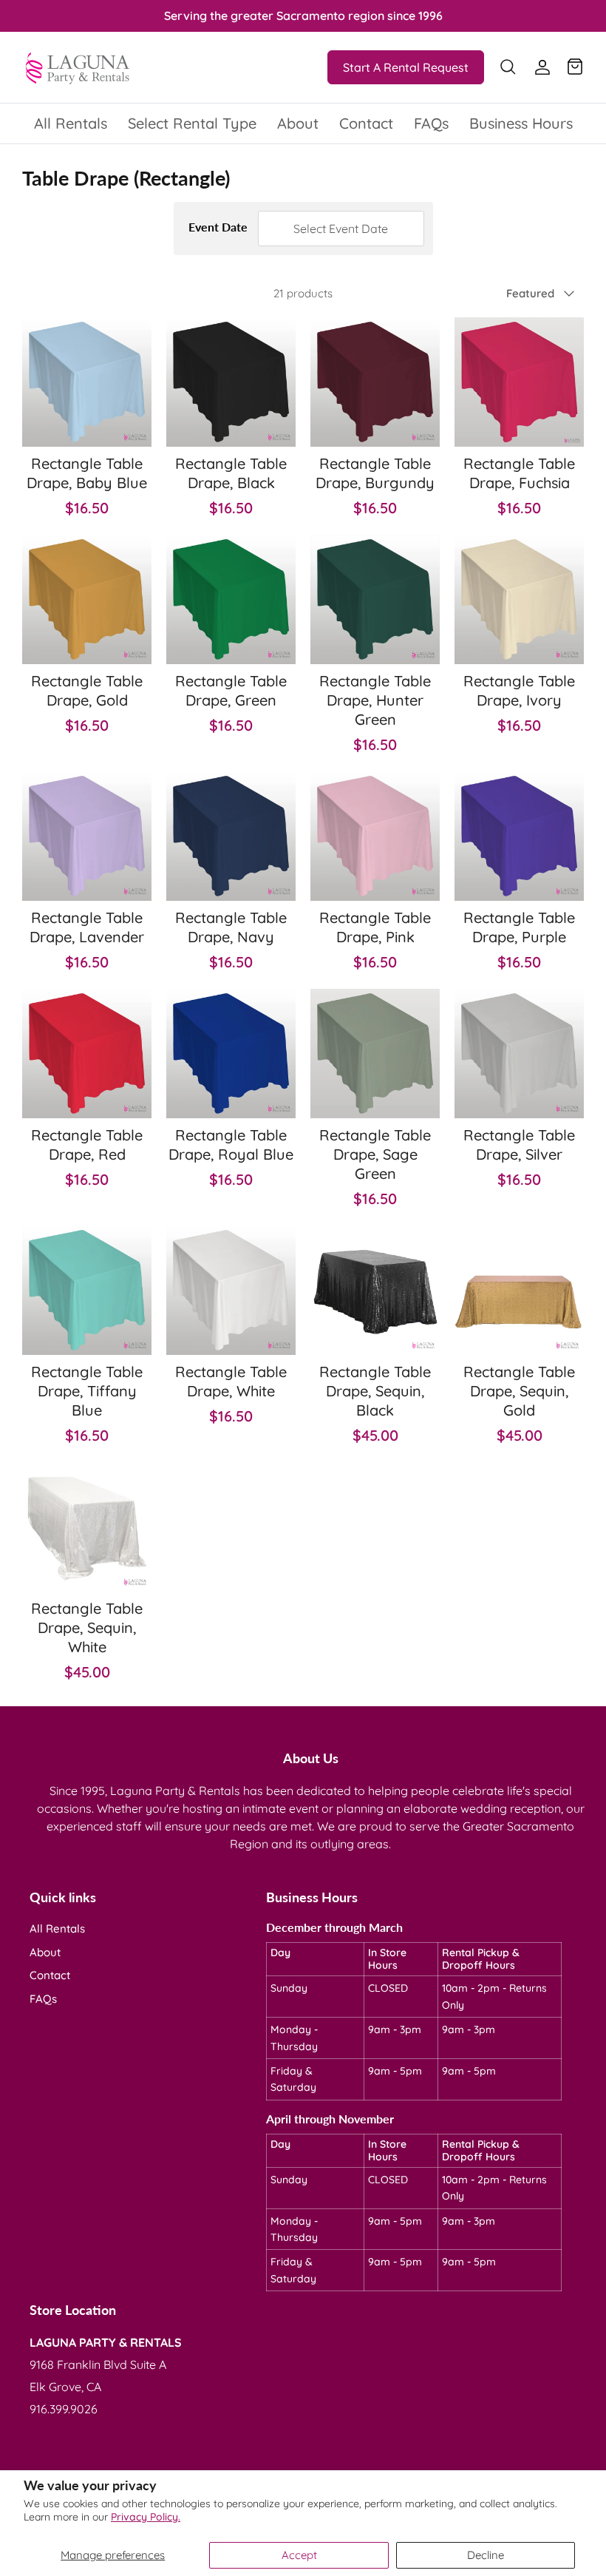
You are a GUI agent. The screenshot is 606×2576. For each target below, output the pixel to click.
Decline (486, 2555)
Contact (366, 123)
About (298, 123)
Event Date (219, 227)
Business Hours (521, 123)
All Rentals (71, 123)
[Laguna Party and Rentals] (78, 67)
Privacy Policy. (146, 2517)
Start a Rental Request (406, 67)
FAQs (431, 123)
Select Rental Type (192, 123)
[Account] (539, 67)
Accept (299, 2555)
